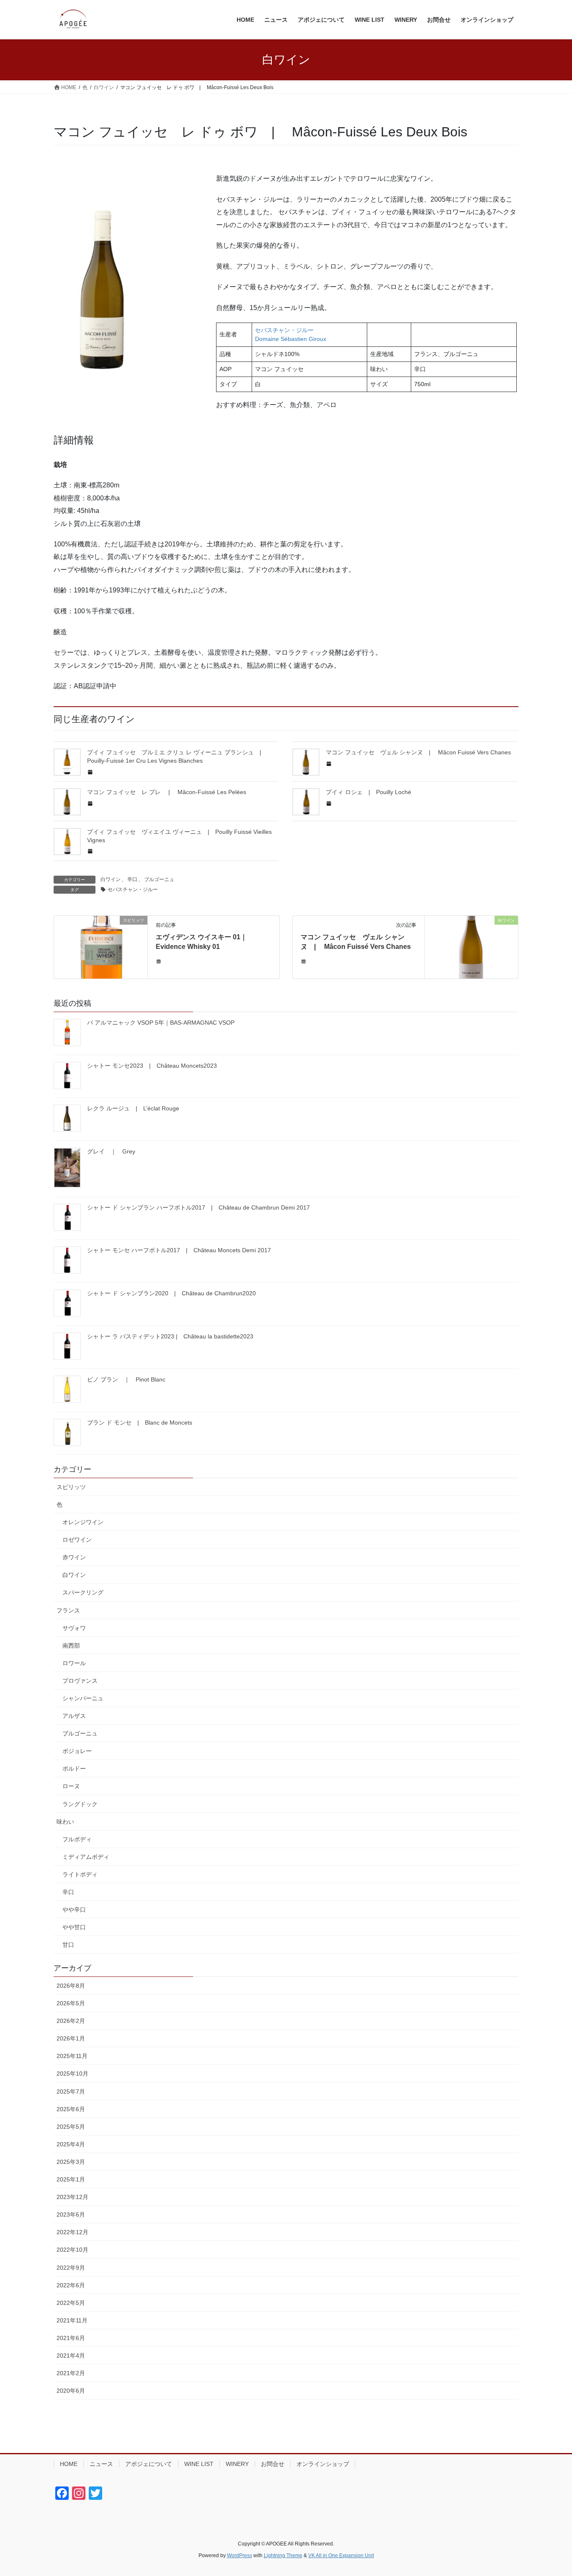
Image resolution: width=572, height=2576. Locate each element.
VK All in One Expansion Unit (341, 2555)
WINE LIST (199, 2464)
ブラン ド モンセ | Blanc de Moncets (140, 1423)
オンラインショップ (323, 2464)
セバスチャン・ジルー (133, 889)
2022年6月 (71, 2285)
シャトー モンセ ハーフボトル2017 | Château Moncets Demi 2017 (179, 1250)
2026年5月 (71, 2003)
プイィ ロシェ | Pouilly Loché (368, 792)
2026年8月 (71, 1986)
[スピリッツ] (101, 947)
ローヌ (71, 1786)
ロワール (74, 1663)
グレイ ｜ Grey (111, 1151)
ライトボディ (80, 1874)
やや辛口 (74, 1910)
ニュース (101, 2464)
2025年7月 (71, 2092)
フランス (68, 1610)
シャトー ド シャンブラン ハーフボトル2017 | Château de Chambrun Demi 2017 (198, 1207)
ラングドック (80, 1804)
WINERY (237, 2464)
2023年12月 (72, 2197)
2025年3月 (71, 2162)
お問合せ (273, 2464)
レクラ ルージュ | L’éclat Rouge (133, 1108)
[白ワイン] (471, 947)
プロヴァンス (80, 1681)
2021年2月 (71, 2373)
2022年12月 (72, 2232)
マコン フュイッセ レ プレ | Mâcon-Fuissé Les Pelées (167, 792)
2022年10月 (72, 2250)
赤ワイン (74, 1557)
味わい (65, 1822)
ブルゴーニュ (159, 879)
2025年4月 (71, 2144)
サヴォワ (74, 1628)
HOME (69, 2464)
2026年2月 (71, 2021)
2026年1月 (71, 2038)
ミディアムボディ (86, 1857)
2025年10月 (72, 2074)
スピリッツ (71, 1487)
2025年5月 (71, 2127)
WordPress (240, 2555)
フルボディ (77, 1839)
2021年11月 (72, 2320)
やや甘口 (74, 1927)
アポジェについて (149, 2464)
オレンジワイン (83, 1522)
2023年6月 (71, 2215)
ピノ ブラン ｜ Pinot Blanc (126, 1379)
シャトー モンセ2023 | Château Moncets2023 (152, 1066)
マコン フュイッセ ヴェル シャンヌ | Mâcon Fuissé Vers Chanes (418, 752)
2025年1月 (71, 2179)
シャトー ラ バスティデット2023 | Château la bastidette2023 (170, 1336)
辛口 (132, 879)
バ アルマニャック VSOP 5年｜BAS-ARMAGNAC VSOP (161, 1023)
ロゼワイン (77, 1540)
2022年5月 (71, 2303)
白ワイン (111, 879)
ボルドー (74, 1769)
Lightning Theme (283, 2555)
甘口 (68, 1945)
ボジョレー (77, 1751)
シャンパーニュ (83, 1698)
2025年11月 (72, 2056)
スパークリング (83, 1592)
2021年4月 (71, 2356)
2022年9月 (71, 2268)
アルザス (74, 1716)
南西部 (71, 1646)
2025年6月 (71, 2109)
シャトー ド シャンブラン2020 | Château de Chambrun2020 (171, 1293)
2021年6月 (71, 2338)
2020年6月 (71, 2391)
